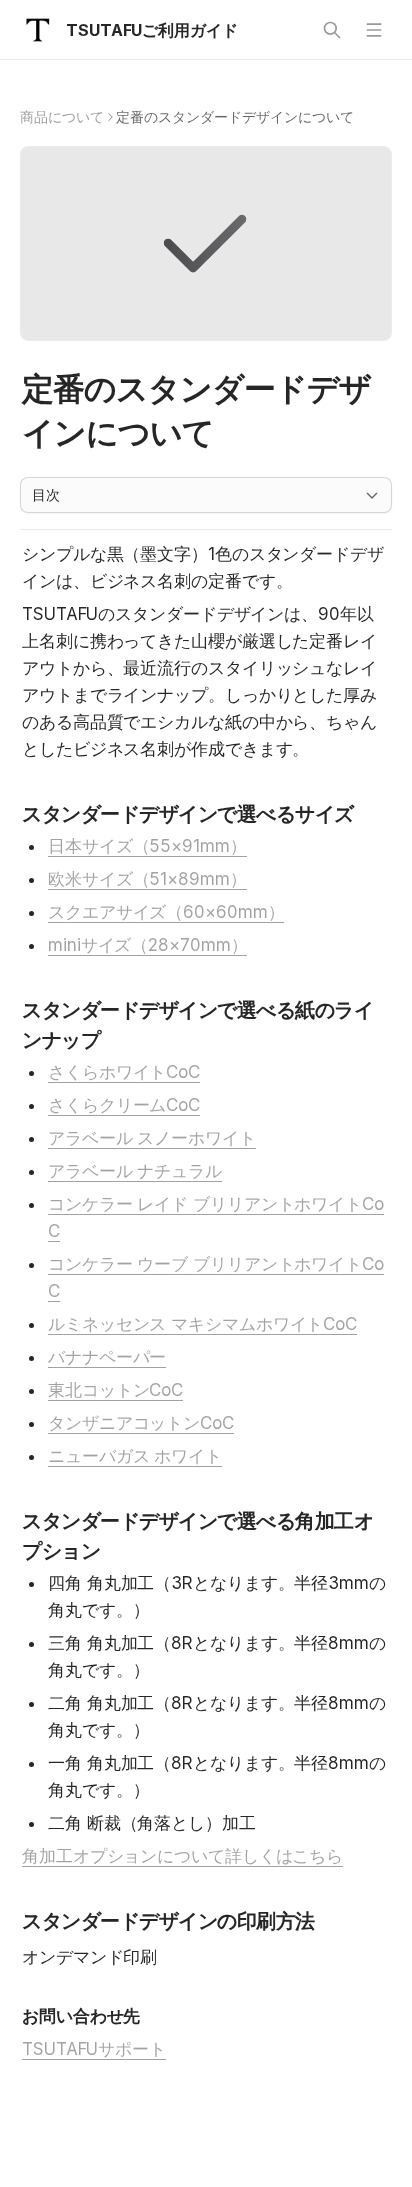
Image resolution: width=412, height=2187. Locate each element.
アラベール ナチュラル (135, 1171)
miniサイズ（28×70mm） (147, 945)
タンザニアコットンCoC (141, 1423)
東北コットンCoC (115, 1390)
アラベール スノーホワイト (152, 1138)
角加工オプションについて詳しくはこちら (182, 1856)
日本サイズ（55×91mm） (147, 846)
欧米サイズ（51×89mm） (147, 879)
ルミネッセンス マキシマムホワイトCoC (202, 1324)
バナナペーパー (107, 1357)
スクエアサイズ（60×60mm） (166, 912)
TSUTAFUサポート (94, 2049)
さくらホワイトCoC (124, 1072)
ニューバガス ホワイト (135, 1456)
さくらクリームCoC (124, 1105)
